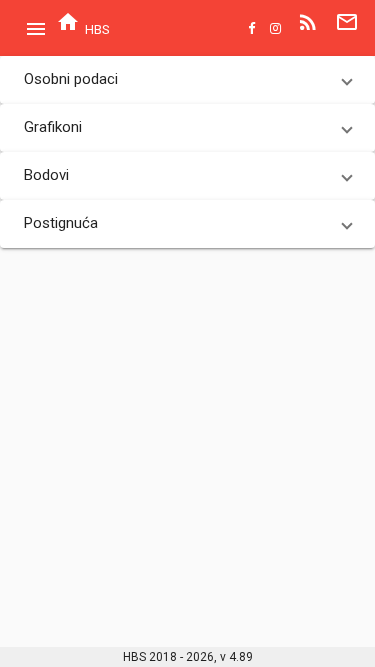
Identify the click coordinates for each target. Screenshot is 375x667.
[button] (187, 80)
